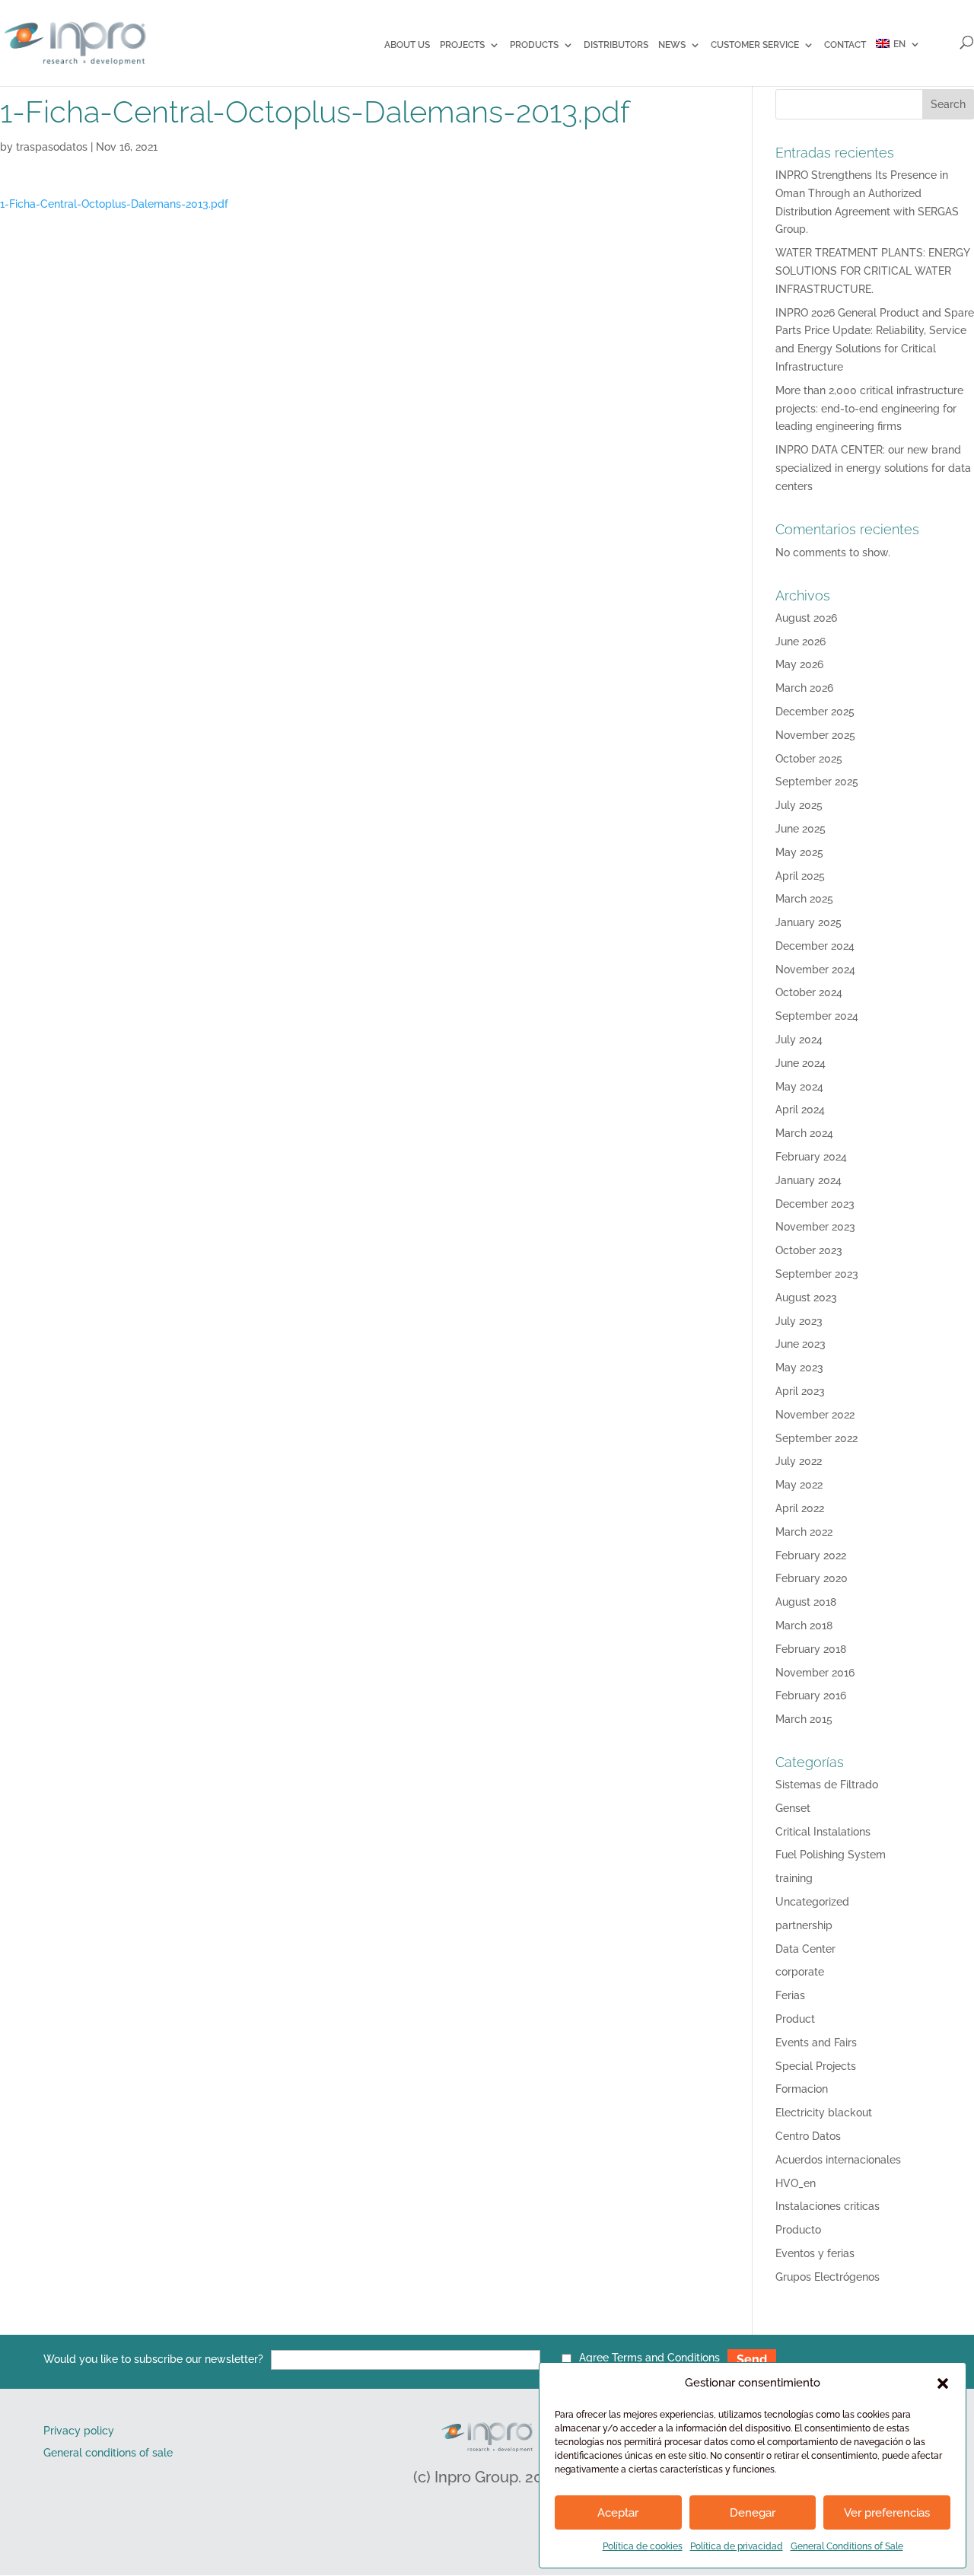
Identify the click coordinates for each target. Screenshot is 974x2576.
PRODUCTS (534, 45)
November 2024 (815, 970)
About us (407, 45)
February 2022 (811, 1555)
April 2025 (800, 876)
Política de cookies (643, 2546)
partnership (804, 1925)
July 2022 (799, 1461)
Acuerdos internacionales (838, 2160)
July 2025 (799, 805)
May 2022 (799, 1485)
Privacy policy (79, 2431)
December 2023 (815, 1204)
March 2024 (804, 1133)
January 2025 (808, 922)
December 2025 (815, 712)
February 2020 (812, 1578)
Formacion (802, 2089)
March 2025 (804, 899)
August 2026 (806, 618)
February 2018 (811, 1649)
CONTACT (845, 45)
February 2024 (811, 1157)
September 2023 (817, 1274)
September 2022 (816, 1438)
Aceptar (618, 2513)
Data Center (805, 1949)
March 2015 (804, 1719)
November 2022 (815, 1415)
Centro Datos (808, 2136)
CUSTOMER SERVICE (755, 45)
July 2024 (799, 1040)
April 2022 (800, 1508)
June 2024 (801, 1063)
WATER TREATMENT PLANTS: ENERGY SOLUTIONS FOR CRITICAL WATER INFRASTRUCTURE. (872, 271)
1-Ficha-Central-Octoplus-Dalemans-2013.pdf (114, 204)
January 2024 (808, 1180)
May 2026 (799, 664)
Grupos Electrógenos (828, 2277)
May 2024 (799, 1087)
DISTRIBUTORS (616, 45)
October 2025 (809, 759)
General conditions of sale (108, 2453)
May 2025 (799, 852)
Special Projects (816, 2066)
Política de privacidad (737, 2546)
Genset (793, 1808)
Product (795, 2019)
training (794, 1878)
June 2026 (801, 642)
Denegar (753, 2513)
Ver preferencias (887, 2513)
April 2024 (800, 1110)
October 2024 (809, 992)
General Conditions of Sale (847, 2546)
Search (948, 104)
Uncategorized (812, 1902)
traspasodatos (52, 147)
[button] (943, 2383)
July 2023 (799, 1321)
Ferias (790, 1995)
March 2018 (804, 1626)
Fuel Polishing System (831, 1855)
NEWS (672, 45)
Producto (798, 2230)
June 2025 (801, 829)
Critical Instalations (823, 1832)
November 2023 (815, 1227)
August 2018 (806, 1602)
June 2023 (801, 1344)
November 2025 (815, 735)
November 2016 (815, 1673)
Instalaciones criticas (828, 2206)
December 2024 (815, 946)
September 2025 (817, 782)
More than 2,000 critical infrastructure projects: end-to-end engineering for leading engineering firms (869, 409)
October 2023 (809, 1250)
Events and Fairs (816, 2043)
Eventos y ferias (815, 2253)
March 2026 (804, 688)
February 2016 (811, 1696)
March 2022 (804, 1532)
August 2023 (806, 1298)
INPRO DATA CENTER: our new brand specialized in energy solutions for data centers (873, 468)
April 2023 (800, 1391)
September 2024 (817, 1016)
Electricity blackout (824, 2113)
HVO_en (796, 2183)
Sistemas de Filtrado (827, 1785)
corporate (800, 1972)
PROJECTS (462, 45)
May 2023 (799, 1368)
